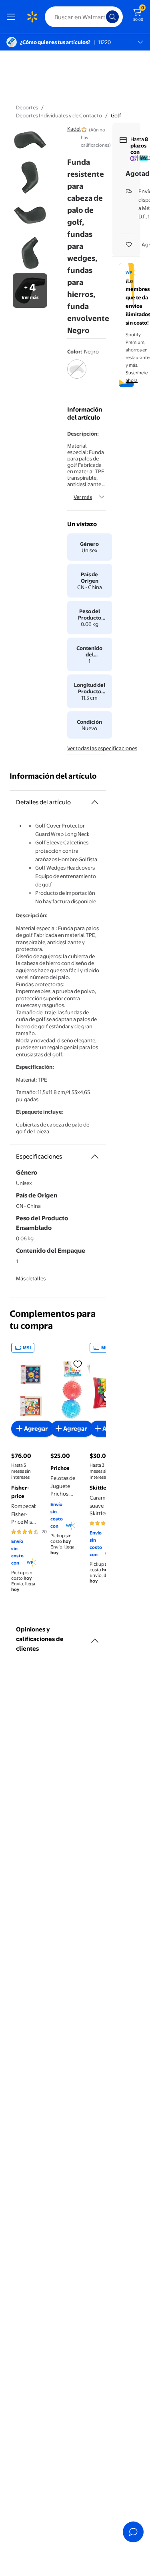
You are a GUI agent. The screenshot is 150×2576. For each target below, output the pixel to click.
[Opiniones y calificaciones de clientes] (95, 1637)
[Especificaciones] (95, 1157)
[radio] (77, 374)
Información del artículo (53, 776)
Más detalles (31, 1278)
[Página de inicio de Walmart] (32, 17)
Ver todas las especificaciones (102, 748)
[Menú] (13, 17)
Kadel (74, 129)
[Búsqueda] (112, 17)
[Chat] (133, 2532)
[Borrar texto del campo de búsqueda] (102, 17)
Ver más (83, 497)
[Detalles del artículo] (95, 802)
